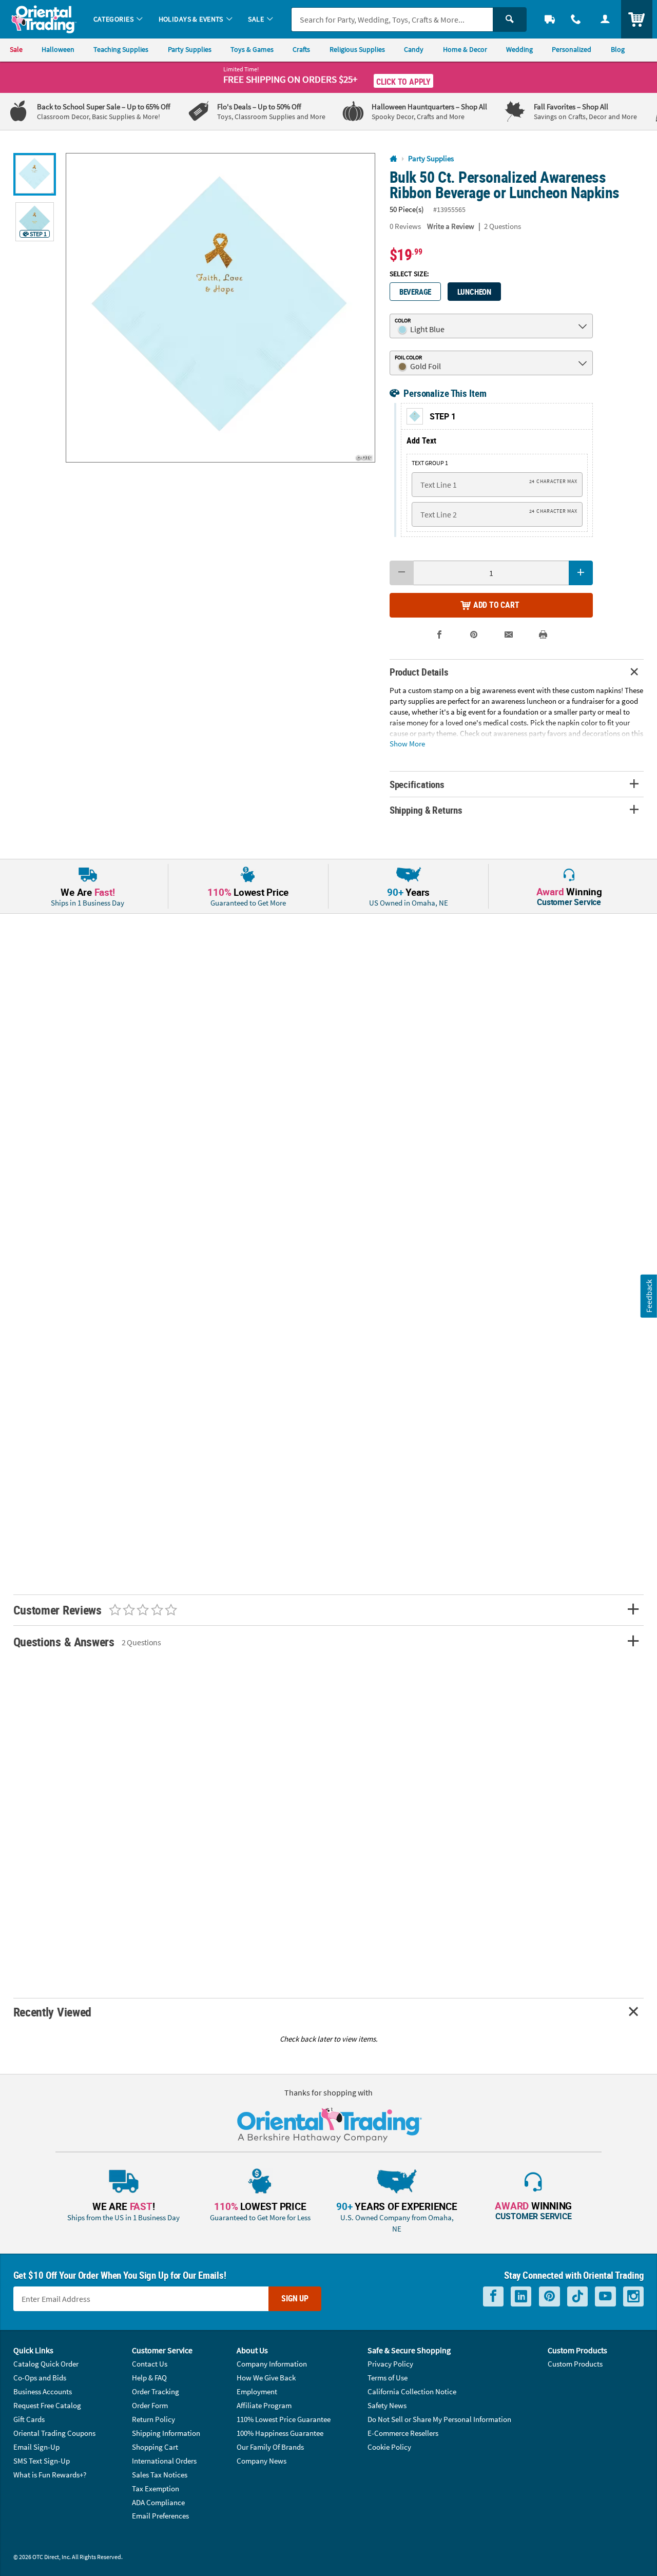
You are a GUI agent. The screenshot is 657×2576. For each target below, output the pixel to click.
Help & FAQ (149, 2378)
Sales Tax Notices (160, 2475)
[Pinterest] (549, 2296)
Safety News (387, 2405)
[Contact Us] (576, 19)
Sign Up (295, 2298)
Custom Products (575, 2364)
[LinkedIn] (521, 2296)
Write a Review (451, 226)
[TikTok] (577, 2296)
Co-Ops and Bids (40, 2378)
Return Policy (153, 2419)
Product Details (419, 672)
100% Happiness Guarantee (280, 2433)
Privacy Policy (390, 2364)
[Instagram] (633, 2296)
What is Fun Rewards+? (50, 2475)
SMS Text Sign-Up (42, 2461)
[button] (220, 308)
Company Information (272, 2364)
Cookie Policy (389, 2447)
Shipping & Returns (426, 810)
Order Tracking (156, 2391)
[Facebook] (493, 2296)
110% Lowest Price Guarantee (284, 2419)
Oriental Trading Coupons (54, 2433)
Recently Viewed (52, 2012)
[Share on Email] (509, 635)
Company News (262, 2461)
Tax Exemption (156, 2488)
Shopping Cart (155, 2447)
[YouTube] (605, 2296)
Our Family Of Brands (270, 2447)
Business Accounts (43, 2391)
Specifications (417, 784)
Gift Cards (29, 2419)
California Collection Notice (412, 2391)
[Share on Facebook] (439, 635)
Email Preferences (160, 2516)
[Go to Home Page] (393, 159)
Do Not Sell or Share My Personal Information (439, 2419)
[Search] (510, 20)
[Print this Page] (543, 635)
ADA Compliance (158, 2502)
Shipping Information (166, 2433)
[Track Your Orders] (550, 19)
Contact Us (150, 2364)
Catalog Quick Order (46, 2364)
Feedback (649, 1296)
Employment (257, 2391)
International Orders (164, 2461)
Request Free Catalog (47, 2405)
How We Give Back (266, 2378)
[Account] (605, 19)
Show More (407, 743)
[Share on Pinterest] (474, 635)
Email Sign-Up (36, 2447)
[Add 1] (581, 573)
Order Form (150, 2405)
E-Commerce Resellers (403, 2433)
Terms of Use (388, 2378)
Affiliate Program (264, 2405)
